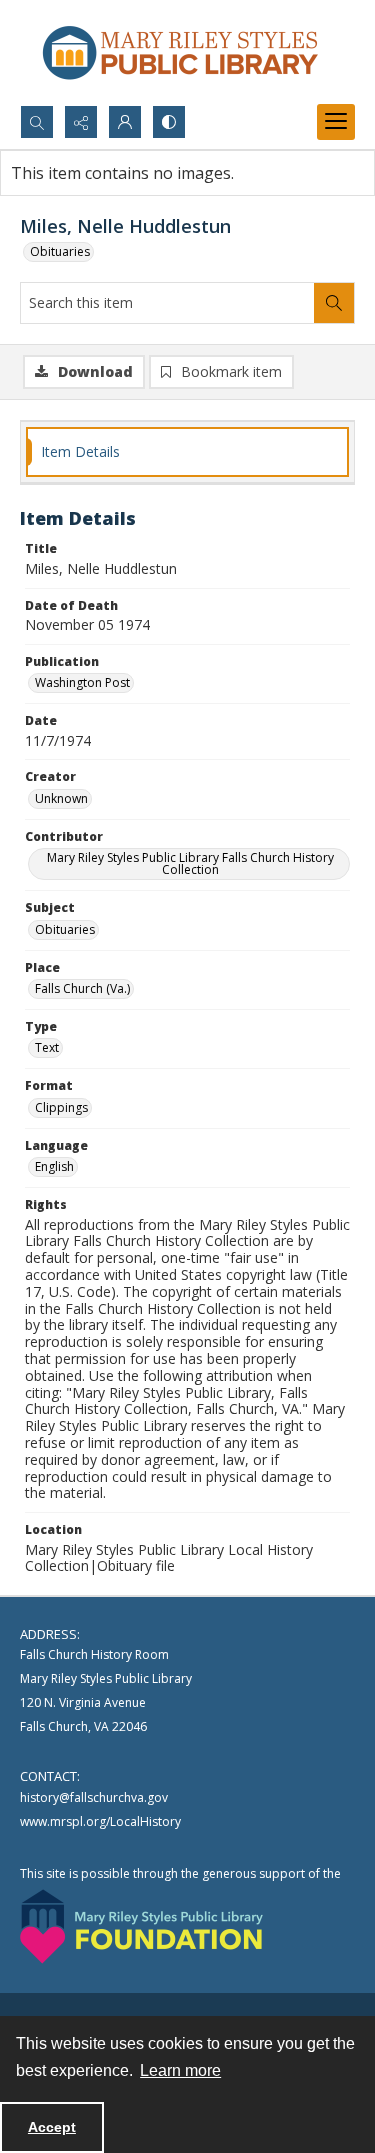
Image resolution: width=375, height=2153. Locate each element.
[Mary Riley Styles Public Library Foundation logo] (141, 1926)
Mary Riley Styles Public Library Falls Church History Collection (190, 863)
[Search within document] (334, 303)
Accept (52, 2127)
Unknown (61, 798)
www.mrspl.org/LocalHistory (100, 1821)
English (54, 1166)
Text (47, 1047)
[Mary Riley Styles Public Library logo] (180, 52)
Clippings (61, 1107)
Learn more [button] (180, 2070)
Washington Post (82, 682)
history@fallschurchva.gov (94, 1797)
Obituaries (60, 251)
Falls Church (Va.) (82, 988)
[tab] (187, 452)
